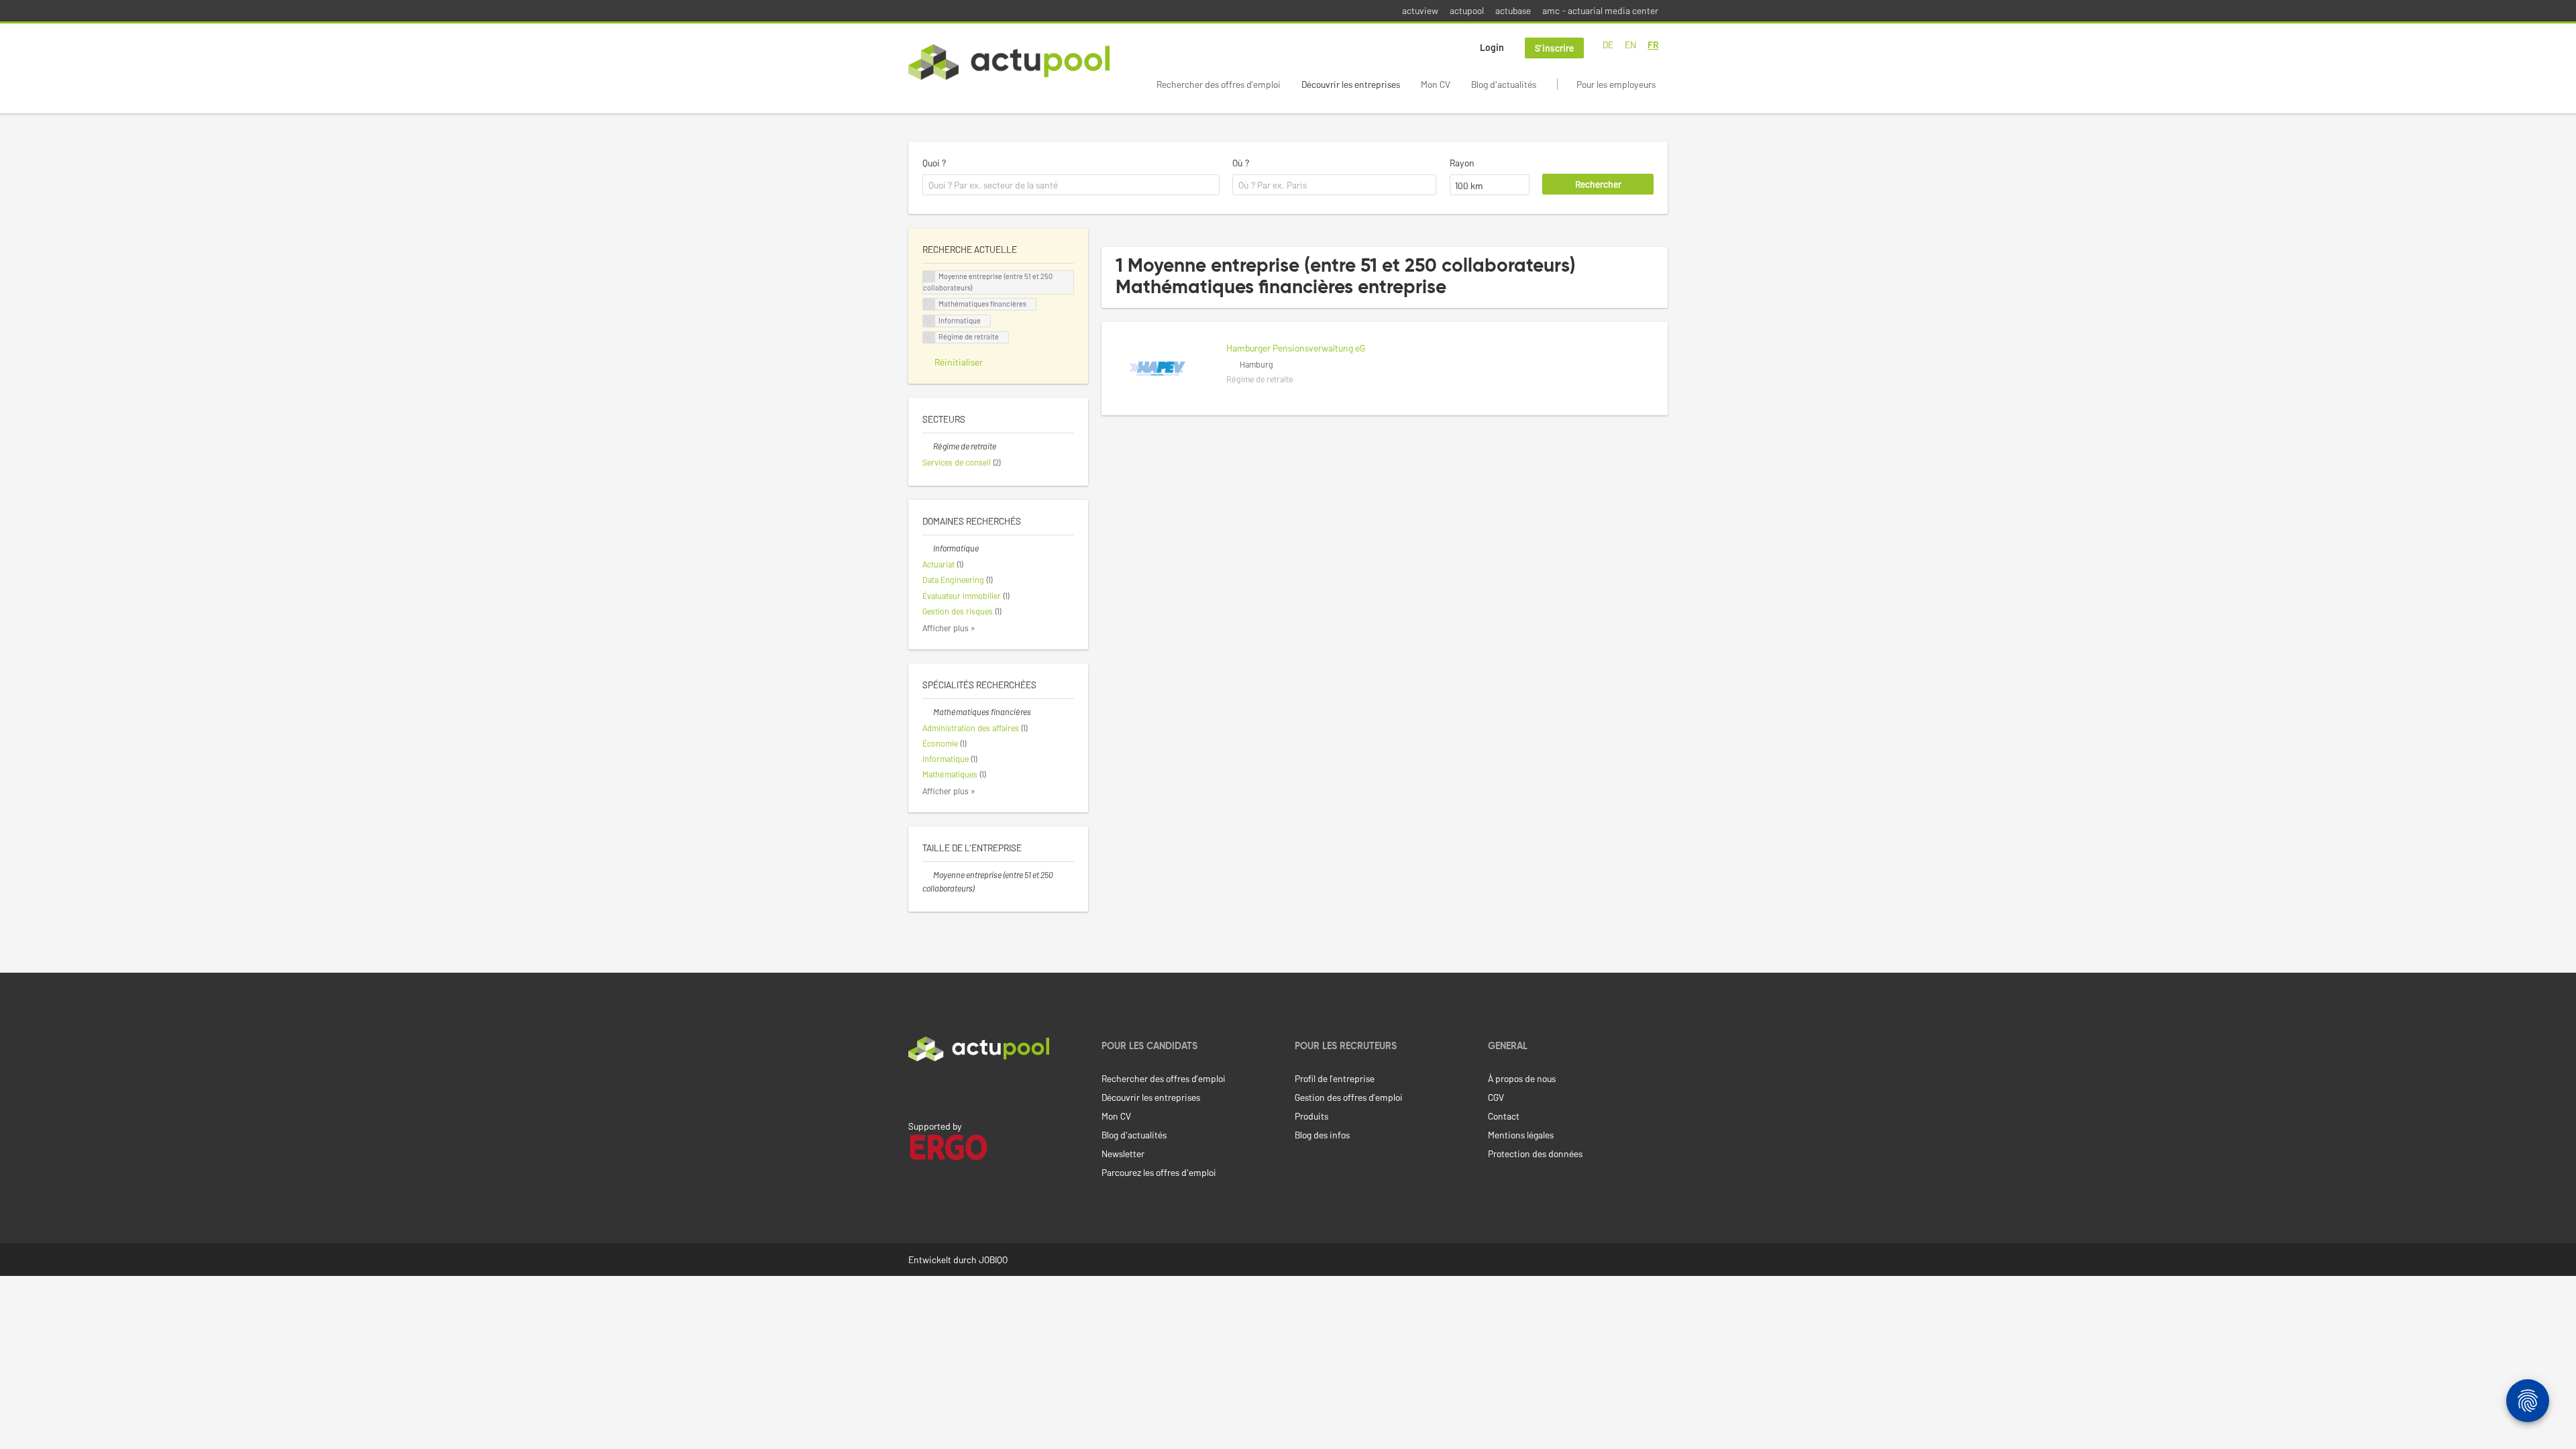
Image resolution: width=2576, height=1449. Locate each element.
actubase (1513, 10)
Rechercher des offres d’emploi (1219, 84)
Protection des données (1535, 1153)
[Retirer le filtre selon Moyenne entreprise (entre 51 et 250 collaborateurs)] (928, 875)
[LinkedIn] (916, 1089)
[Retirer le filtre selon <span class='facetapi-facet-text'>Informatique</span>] (929, 321)
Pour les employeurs (1616, 84)
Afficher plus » (949, 628)
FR (1653, 45)
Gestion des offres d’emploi (1349, 1097)
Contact (1504, 1116)
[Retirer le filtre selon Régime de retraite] (928, 446)
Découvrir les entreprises (1351, 84)
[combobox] (1071, 185)
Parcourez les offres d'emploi (1159, 1172)
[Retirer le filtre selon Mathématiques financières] (928, 712)
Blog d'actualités (1504, 84)
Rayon (1462, 163)
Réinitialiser (959, 362)
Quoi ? (934, 163)
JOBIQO (993, 1259)
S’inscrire (1554, 48)
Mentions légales (1521, 1135)
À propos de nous (1522, 1078)
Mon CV (1436, 84)
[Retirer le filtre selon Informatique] (928, 548)
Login (1492, 47)
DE (1608, 45)
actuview (1420, 10)
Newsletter (1123, 1153)
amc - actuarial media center (1600, 10)
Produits (1311, 1116)
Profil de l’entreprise (1335, 1078)
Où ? (1241, 163)
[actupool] (1009, 62)
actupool (1467, 10)
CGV (1496, 1097)
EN (1630, 45)
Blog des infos (1322, 1135)
